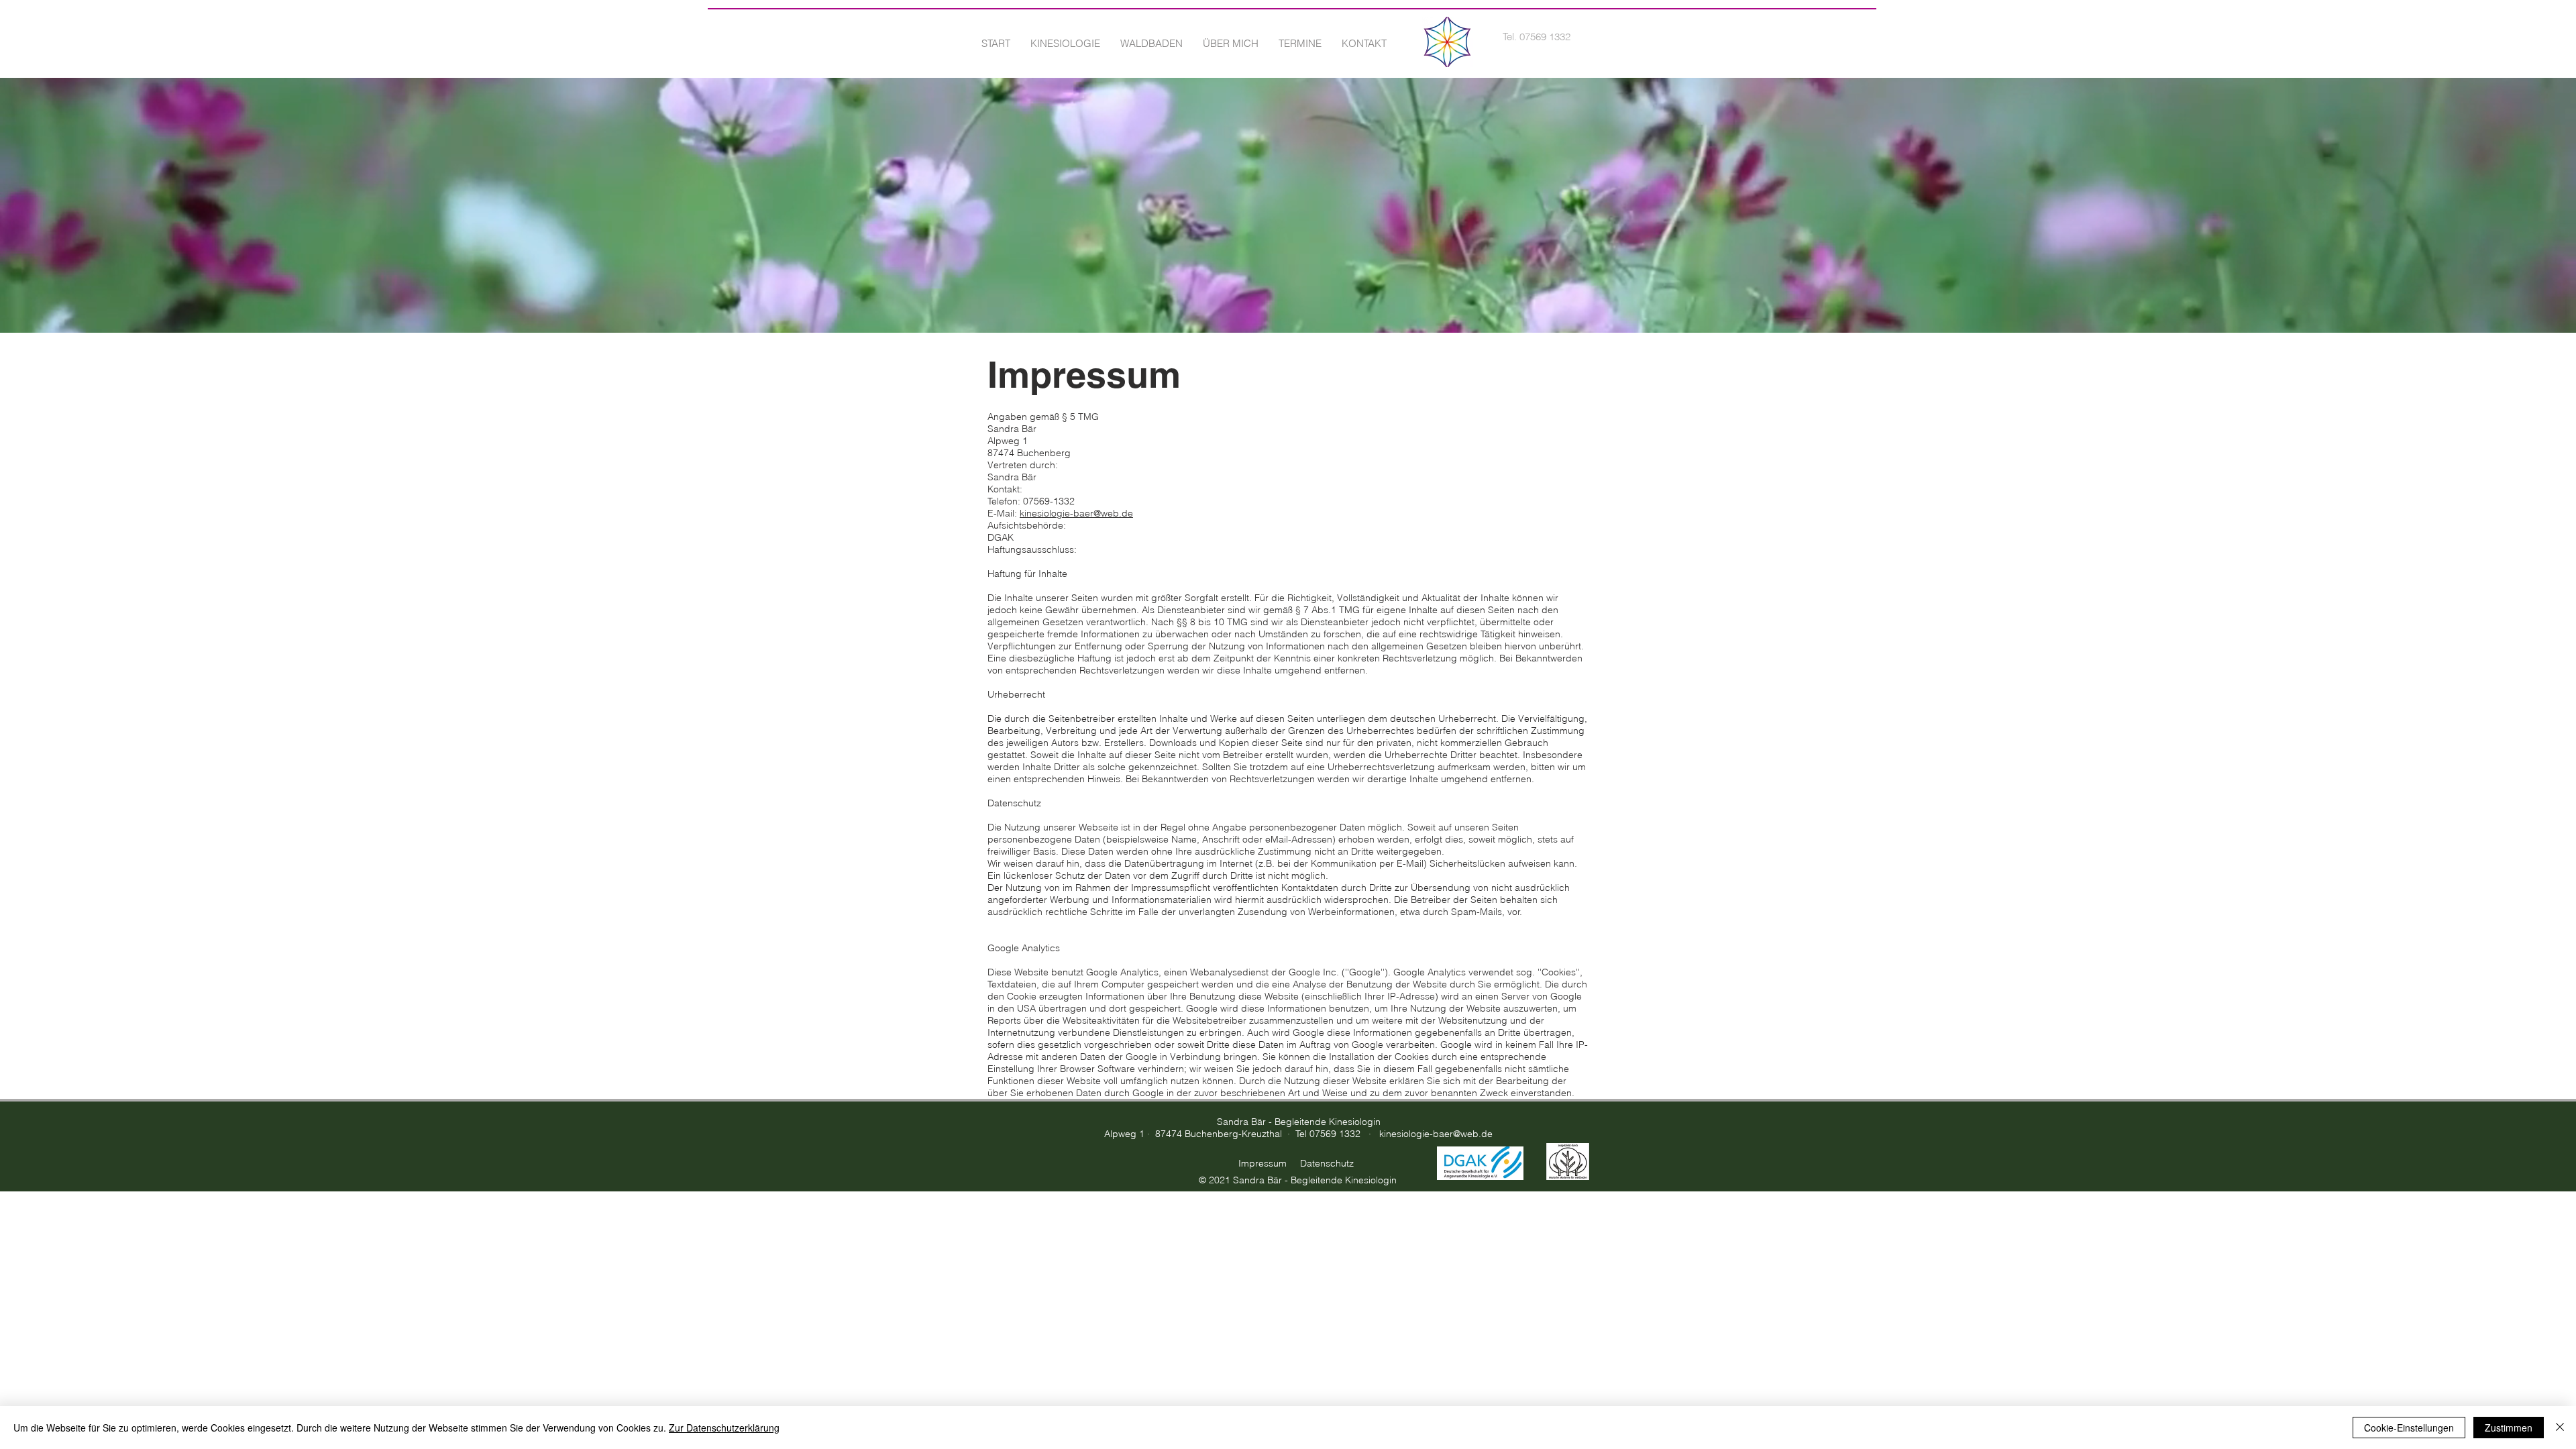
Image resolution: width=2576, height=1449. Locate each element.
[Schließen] (2560, 1428)
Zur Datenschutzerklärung (724, 1428)
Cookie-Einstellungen (2409, 1428)
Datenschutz (1327, 1163)
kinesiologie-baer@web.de (1076, 513)
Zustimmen (2509, 1428)
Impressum (1263, 1163)
